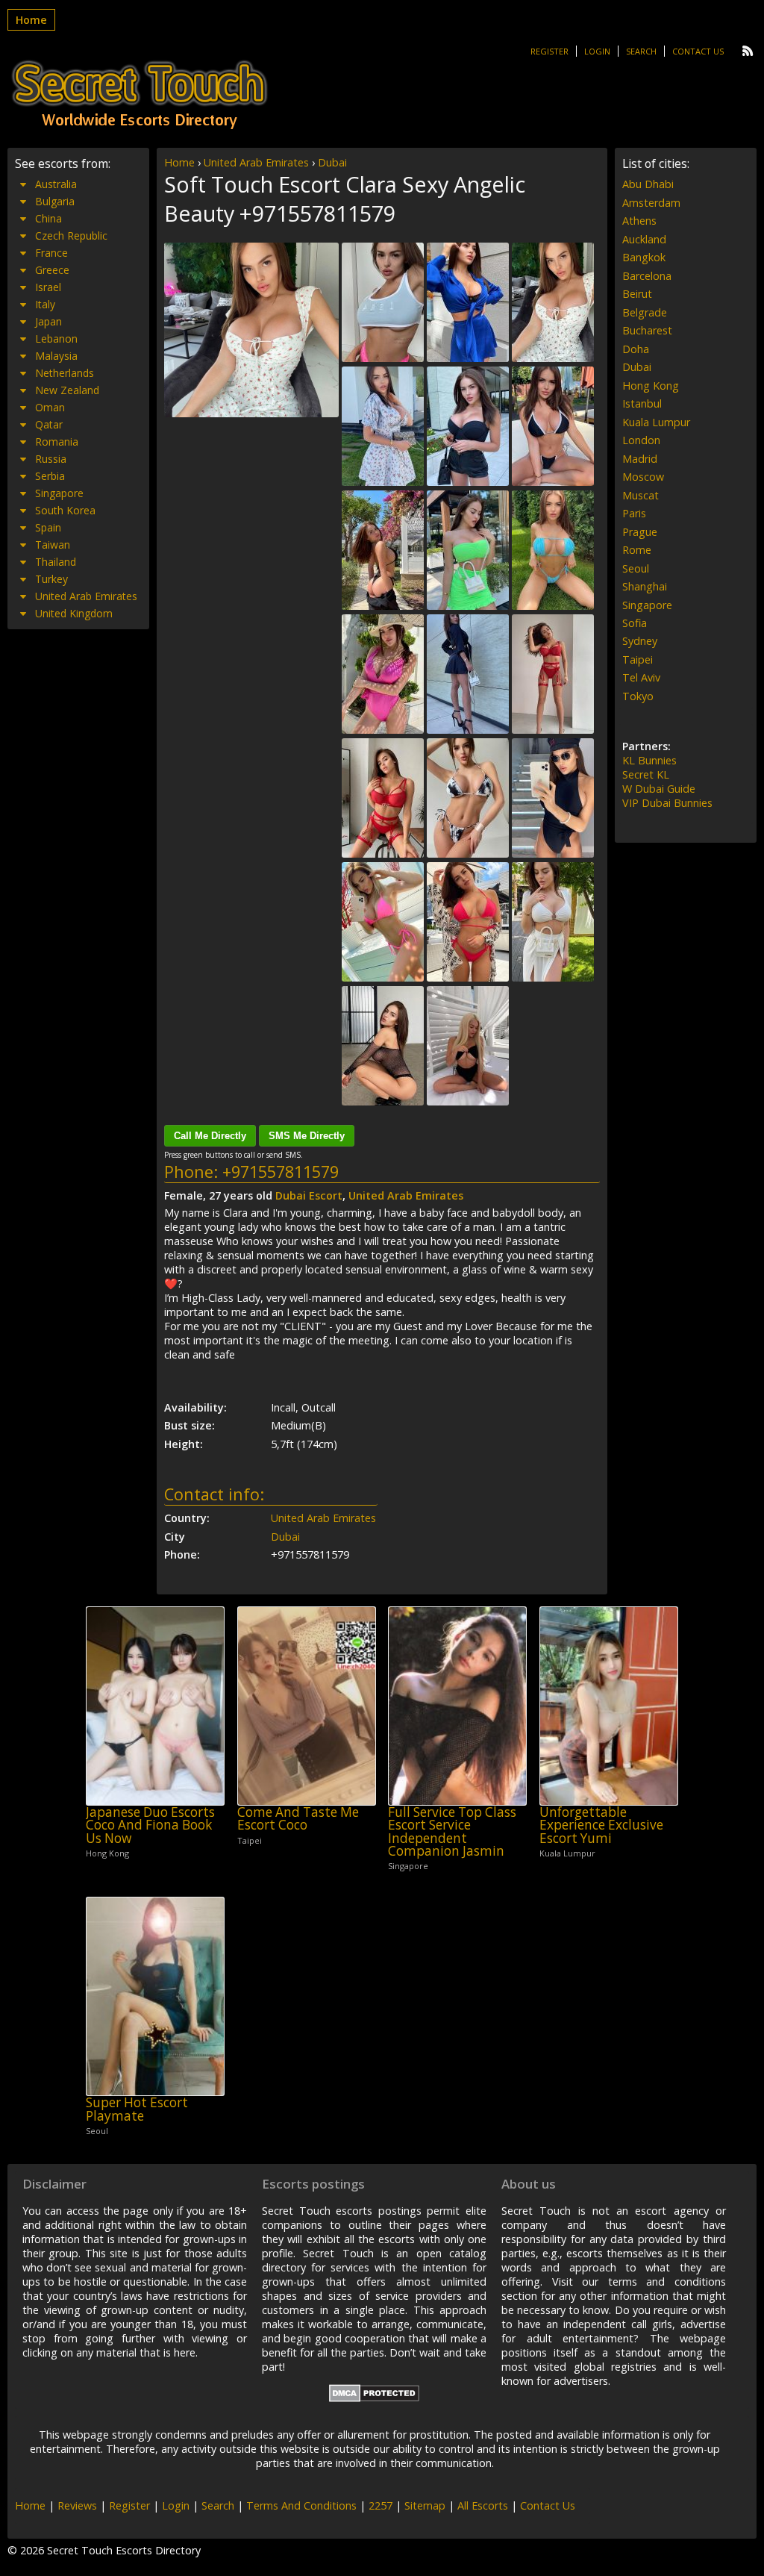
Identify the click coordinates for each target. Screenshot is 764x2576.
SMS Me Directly (307, 1136)
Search (641, 51)
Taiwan (53, 545)
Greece (52, 270)
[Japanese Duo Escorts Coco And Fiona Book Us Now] (155, 1706)
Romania (57, 442)
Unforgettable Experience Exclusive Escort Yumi (601, 1825)
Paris (634, 513)
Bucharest (647, 330)
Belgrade (645, 312)
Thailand (56, 562)
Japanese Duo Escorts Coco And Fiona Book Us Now (150, 1825)
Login (597, 51)
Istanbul (642, 403)
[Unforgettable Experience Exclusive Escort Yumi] (609, 1706)
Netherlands (65, 373)
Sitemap (425, 2505)
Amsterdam (651, 203)
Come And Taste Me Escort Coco (298, 1819)
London (641, 440)
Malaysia (56, 356)
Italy (45, 304)
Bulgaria (55, 201)
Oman (50, 407)
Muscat (641, 495)
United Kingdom (74, 613)
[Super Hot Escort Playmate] (155, 1996)
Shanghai (645, 586)
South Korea (65, 510)
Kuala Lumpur (656, 422)
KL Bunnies (649, 760)
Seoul (636, 568)
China (48, 218)
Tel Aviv (641, 677)
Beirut (637, 294)
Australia (56, 184)
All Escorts (483, 2505)
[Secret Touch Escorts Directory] (140, 95)
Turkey (51, 579)
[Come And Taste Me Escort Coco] (307, 1706)
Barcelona (647, 276)
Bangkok (644, 257)
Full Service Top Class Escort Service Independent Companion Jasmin (452, 1831)
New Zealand (67, 390)
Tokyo (638, 696)
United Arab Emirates (256, 162)
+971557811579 (281, 1172)
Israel (48, 287)
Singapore (59, 493)
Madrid (640, 459)
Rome (637, 550)
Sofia (635, 623)
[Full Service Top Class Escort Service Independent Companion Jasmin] (457, 1706)
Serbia (50, 476)
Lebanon (56, 339)
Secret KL (646, 774)
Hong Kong (651, 386)
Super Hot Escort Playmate (137, 2109)
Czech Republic (71, 236)
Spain (48, 527)
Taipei (638, 659)
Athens (639, 221)
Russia (51, 459)
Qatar (49, 424)
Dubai (332, 162)
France (51, 253)
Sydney (640, 641)
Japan (48, 321)
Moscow (643, 477)
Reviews (77, 2505)
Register (549, 51)
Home (31, 20)
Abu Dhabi (648, 184)
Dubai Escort (309, 1195)
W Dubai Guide (659, 789)
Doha (636, 349)
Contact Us (698, 51)
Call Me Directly (210, 1136)
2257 (381, 2505)
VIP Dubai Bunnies (667, 803)
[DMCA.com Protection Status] (374, 2398)
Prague (640, 532)
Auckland (644, 239)
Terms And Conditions (301, 2505)
